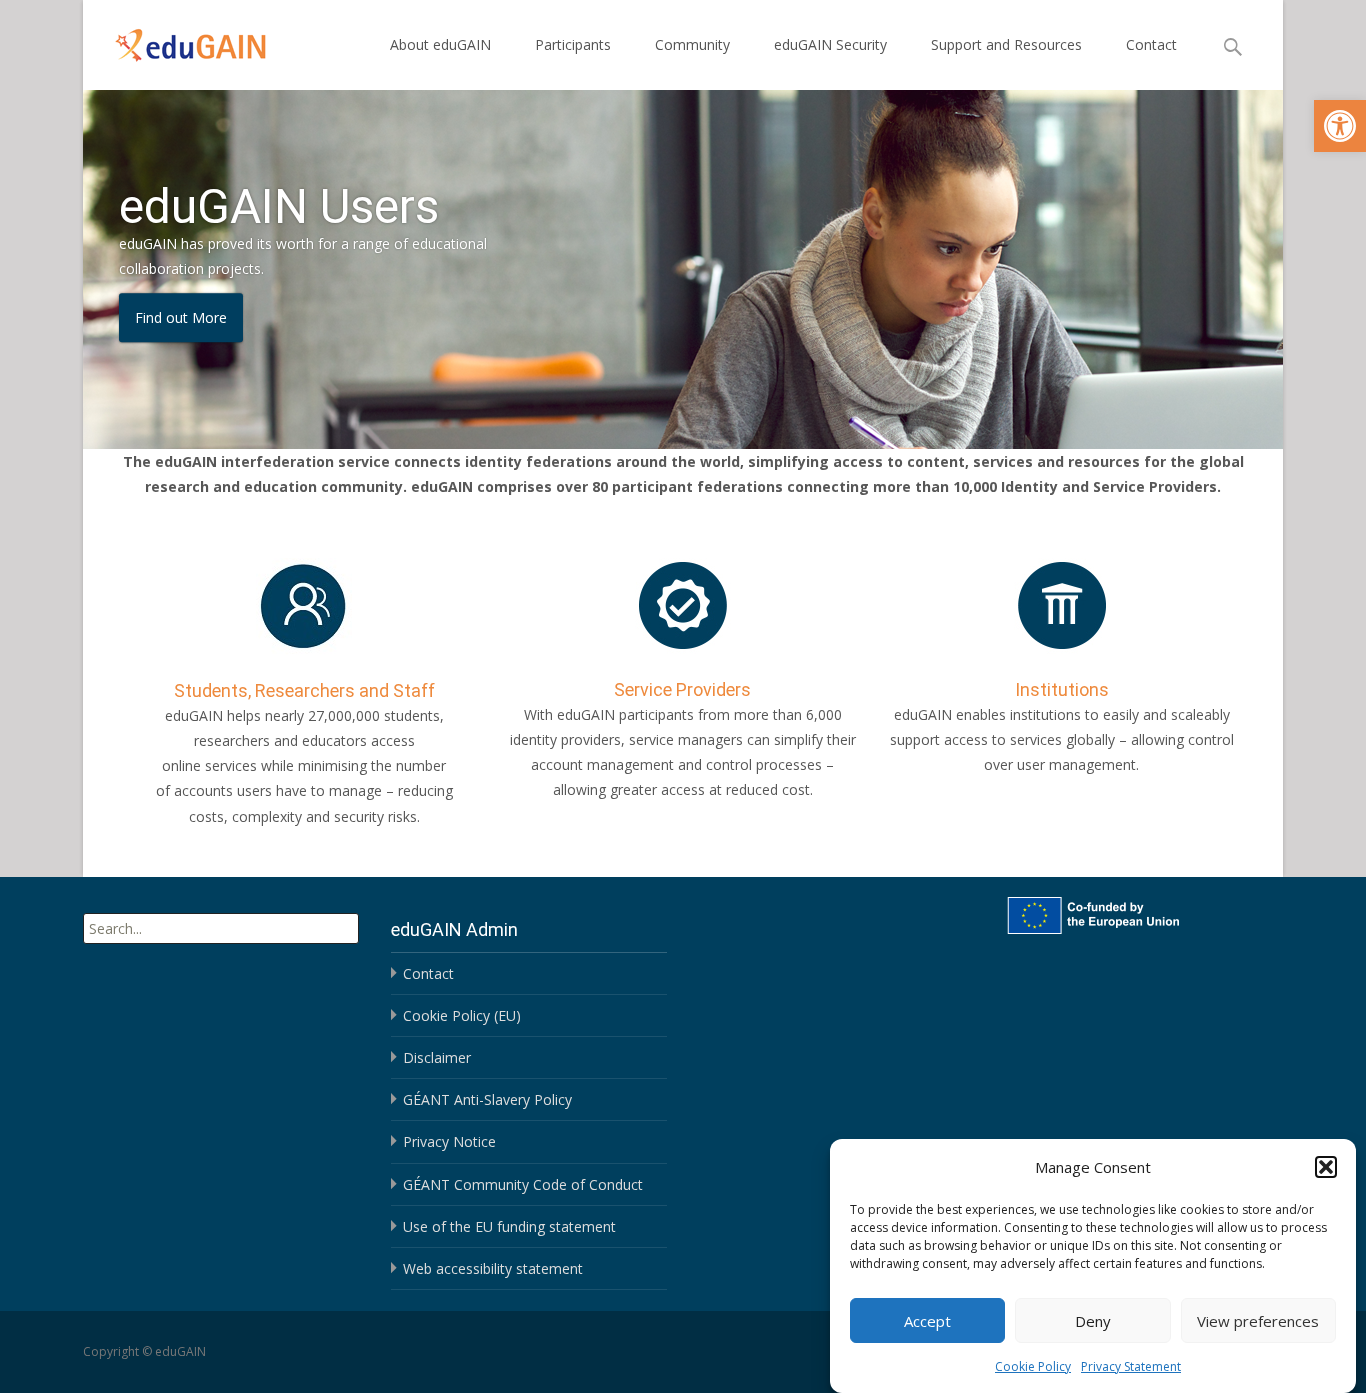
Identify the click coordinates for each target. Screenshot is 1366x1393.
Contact (1151, 44)
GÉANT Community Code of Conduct (523, 1184)
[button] (1340, 126)
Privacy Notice (449, 1141)
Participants (573, 44)
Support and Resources (1006, 44)
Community (692, 44)
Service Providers (682, 689)
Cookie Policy (1033, 1366)
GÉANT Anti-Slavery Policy (487, 1099)
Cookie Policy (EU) (462, 1015)
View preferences (1258, 1320)
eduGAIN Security (830, 44)
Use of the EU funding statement (509, 1226)
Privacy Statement (1131, 1366)
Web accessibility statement (493, 1268)
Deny (1093, 1320)
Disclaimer (437, 1057)
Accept (927, 1320)
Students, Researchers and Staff (304, 690)
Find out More (181, 317)
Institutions (1062, 689)
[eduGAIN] (175, 40)
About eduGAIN (440, 44)
